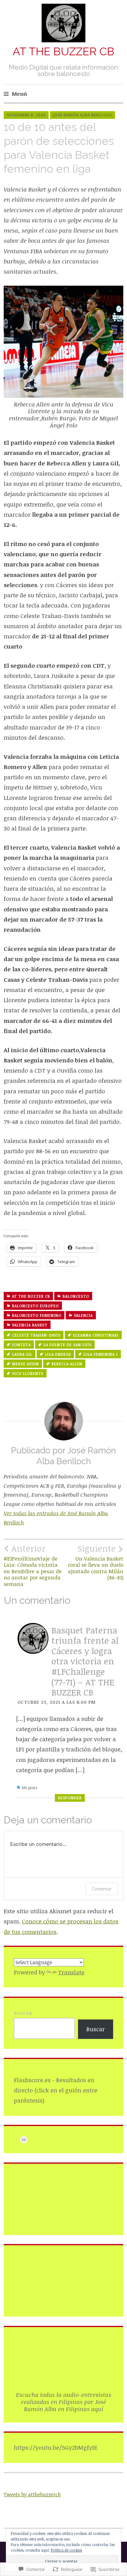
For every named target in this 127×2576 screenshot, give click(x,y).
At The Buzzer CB (31, 1296)
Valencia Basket (30, 1325)
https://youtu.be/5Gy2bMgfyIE (56, 2448)
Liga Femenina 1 (101, 1354)
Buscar (23, 2013)
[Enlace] (24, 2140)
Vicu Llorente (28, 1373)
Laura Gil (22, 1354)
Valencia (83, 1315)
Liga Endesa (58, 1354)
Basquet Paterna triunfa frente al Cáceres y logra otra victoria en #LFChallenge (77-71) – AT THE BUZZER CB (85, 1661)
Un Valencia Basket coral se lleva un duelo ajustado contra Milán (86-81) (96, 1562)
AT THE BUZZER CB (63, 51)
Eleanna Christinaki (96, 1335)
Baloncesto (76, 1296)
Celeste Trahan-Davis (36, 1335)
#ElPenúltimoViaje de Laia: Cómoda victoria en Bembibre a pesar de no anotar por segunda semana (33, 1565)
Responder (70, 1798)
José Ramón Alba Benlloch (82, 115)
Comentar (102, 1889)
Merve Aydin (25, 1364)
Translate (71, 1972)
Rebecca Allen (67, 1364)
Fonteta (21, 1345)
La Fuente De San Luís (68, 1345)
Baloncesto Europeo (35, 1306)
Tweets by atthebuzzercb (32, 2494)
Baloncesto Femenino (37, 1315)
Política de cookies (66, 2550)
